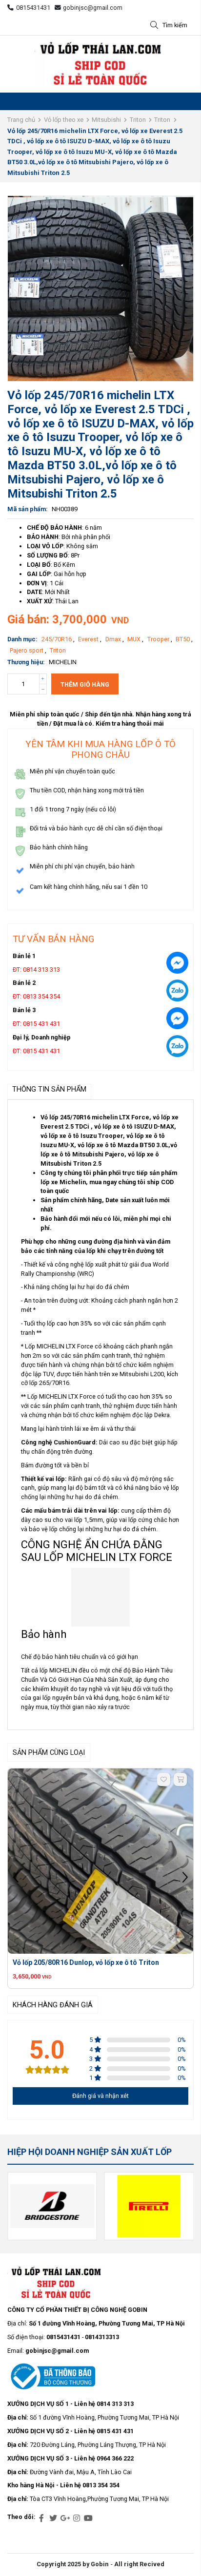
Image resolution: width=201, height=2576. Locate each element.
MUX (135, 639)
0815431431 (33, 8)
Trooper (159, 639)
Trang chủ (21, 120)
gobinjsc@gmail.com (93, 8)
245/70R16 (57, 639)
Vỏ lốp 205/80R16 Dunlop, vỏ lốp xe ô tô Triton (86, 1962)
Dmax (114, 639)
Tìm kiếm (175, 25)
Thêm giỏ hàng (85, 684)
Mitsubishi (106, 120)
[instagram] (77, 2518)
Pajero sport (27, 650)
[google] (65, 2518)
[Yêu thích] (164, 1779)
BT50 (183, 639)
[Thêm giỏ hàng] (180, 1779)
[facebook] (41, 2518)
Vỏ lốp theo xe (64, 120)
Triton (138, 120)
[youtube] (88, 2518)
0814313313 (102, 2337)
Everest (89, 639)
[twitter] (53, 2518)
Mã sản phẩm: (28, 509)
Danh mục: (22, 639)
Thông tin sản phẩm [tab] (49, 1089)
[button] (185, 1879)
